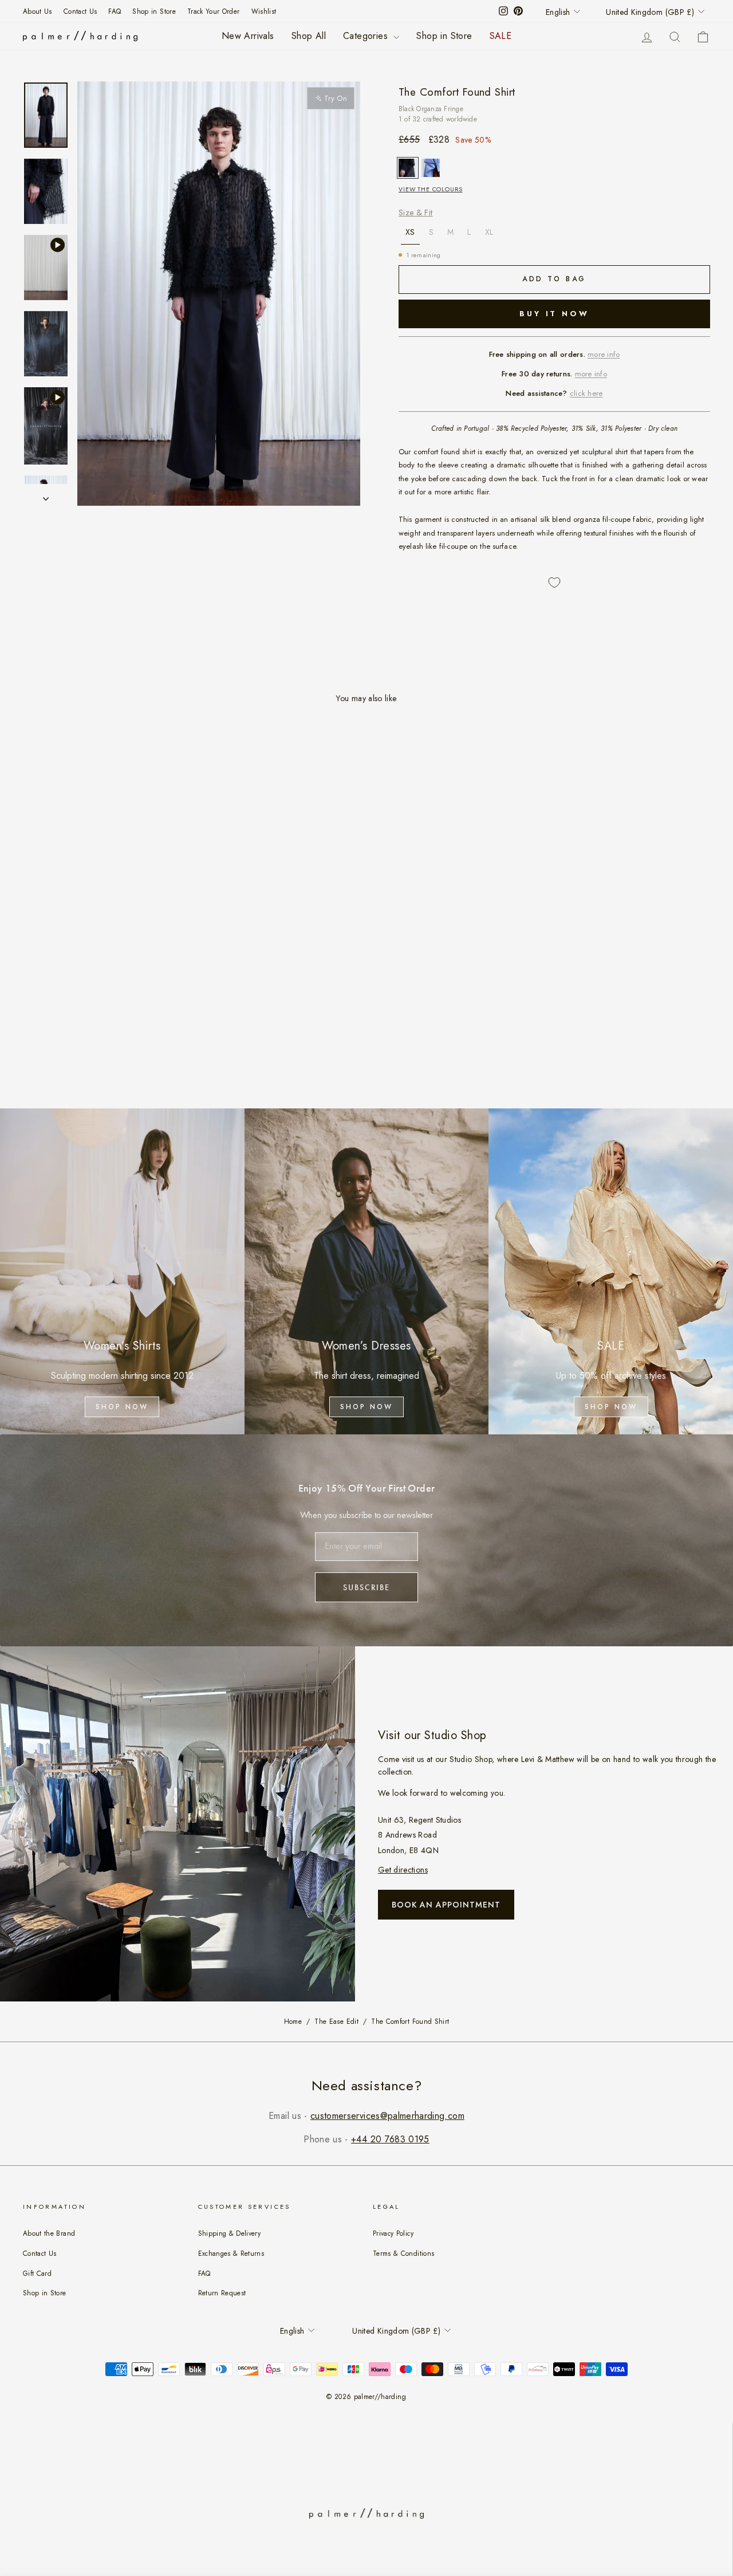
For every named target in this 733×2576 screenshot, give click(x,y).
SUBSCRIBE (366, 1587)
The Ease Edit (336, 2022)
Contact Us (80, 11)
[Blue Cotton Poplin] (431, 168)
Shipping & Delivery (230, 2233)
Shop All (309, 36)
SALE (501, 36)
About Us (38, 11)
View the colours (430, 189)
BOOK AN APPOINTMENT (446, 1905)
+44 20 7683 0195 (390, 2139)
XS (410, 232)
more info (604, 354)
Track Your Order (214, 11)
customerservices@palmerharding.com (387, 2116)
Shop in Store (154, 11)
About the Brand (49, 2233)
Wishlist (264, 11)
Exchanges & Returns (231, 2253)
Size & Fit (416, 213)
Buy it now (554, 314)
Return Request (222, 2293)
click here (586, 393)
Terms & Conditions (403, 2253)
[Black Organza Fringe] (408, 168)
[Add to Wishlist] (554, 583)
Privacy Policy (393, 2233)
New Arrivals (248, 36)
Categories (367, 36)
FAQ (115, 11)
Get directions (403, 1870)
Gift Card (37, 2273)
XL (489, 232)
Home (293, 2022)
